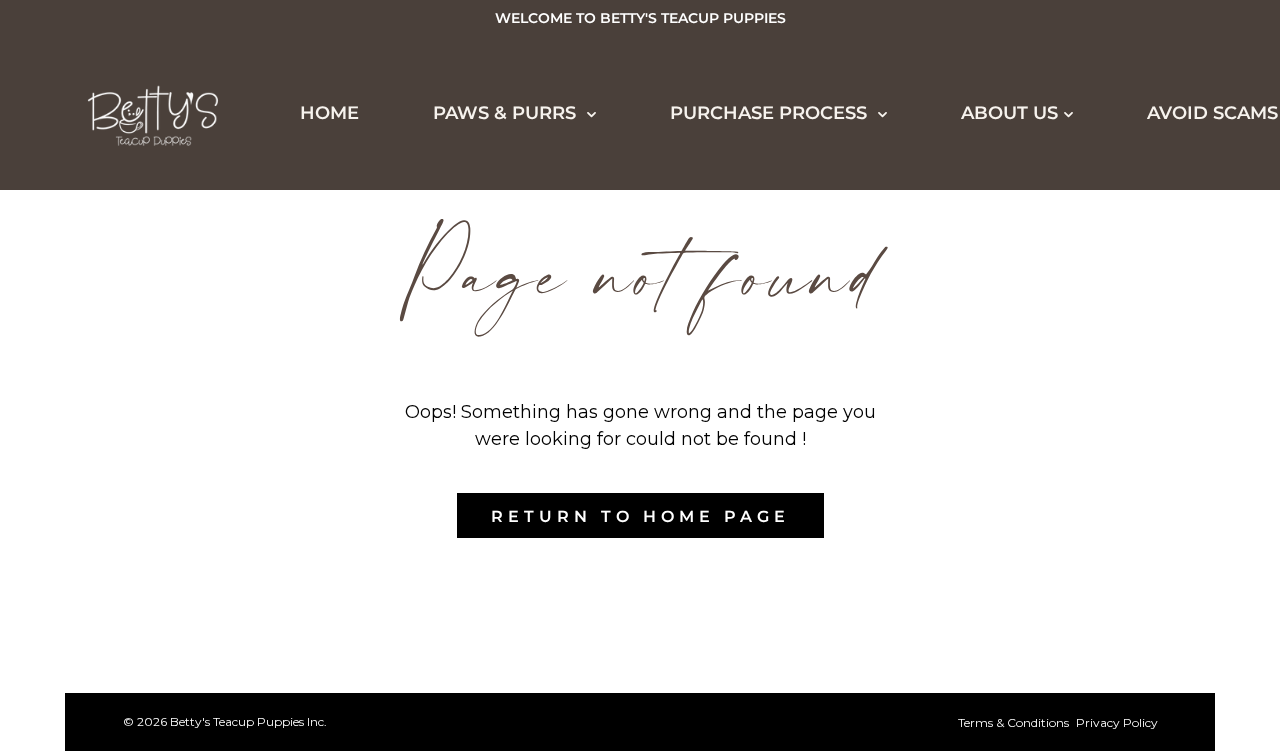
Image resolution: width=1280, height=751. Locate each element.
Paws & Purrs (128, 298)
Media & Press (145, 558)
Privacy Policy (1117, 722)
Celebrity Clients (168, 521)
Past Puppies (138, 484)
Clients (108, 595)
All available (144, 336)
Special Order (148, 447)
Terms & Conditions (1013, 722)
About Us (1009, 113)
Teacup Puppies (154, 373)
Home (81, 226)
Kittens (108, 410)
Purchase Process (157, 668)
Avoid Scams (1212, 113)
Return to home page (640, 516)
